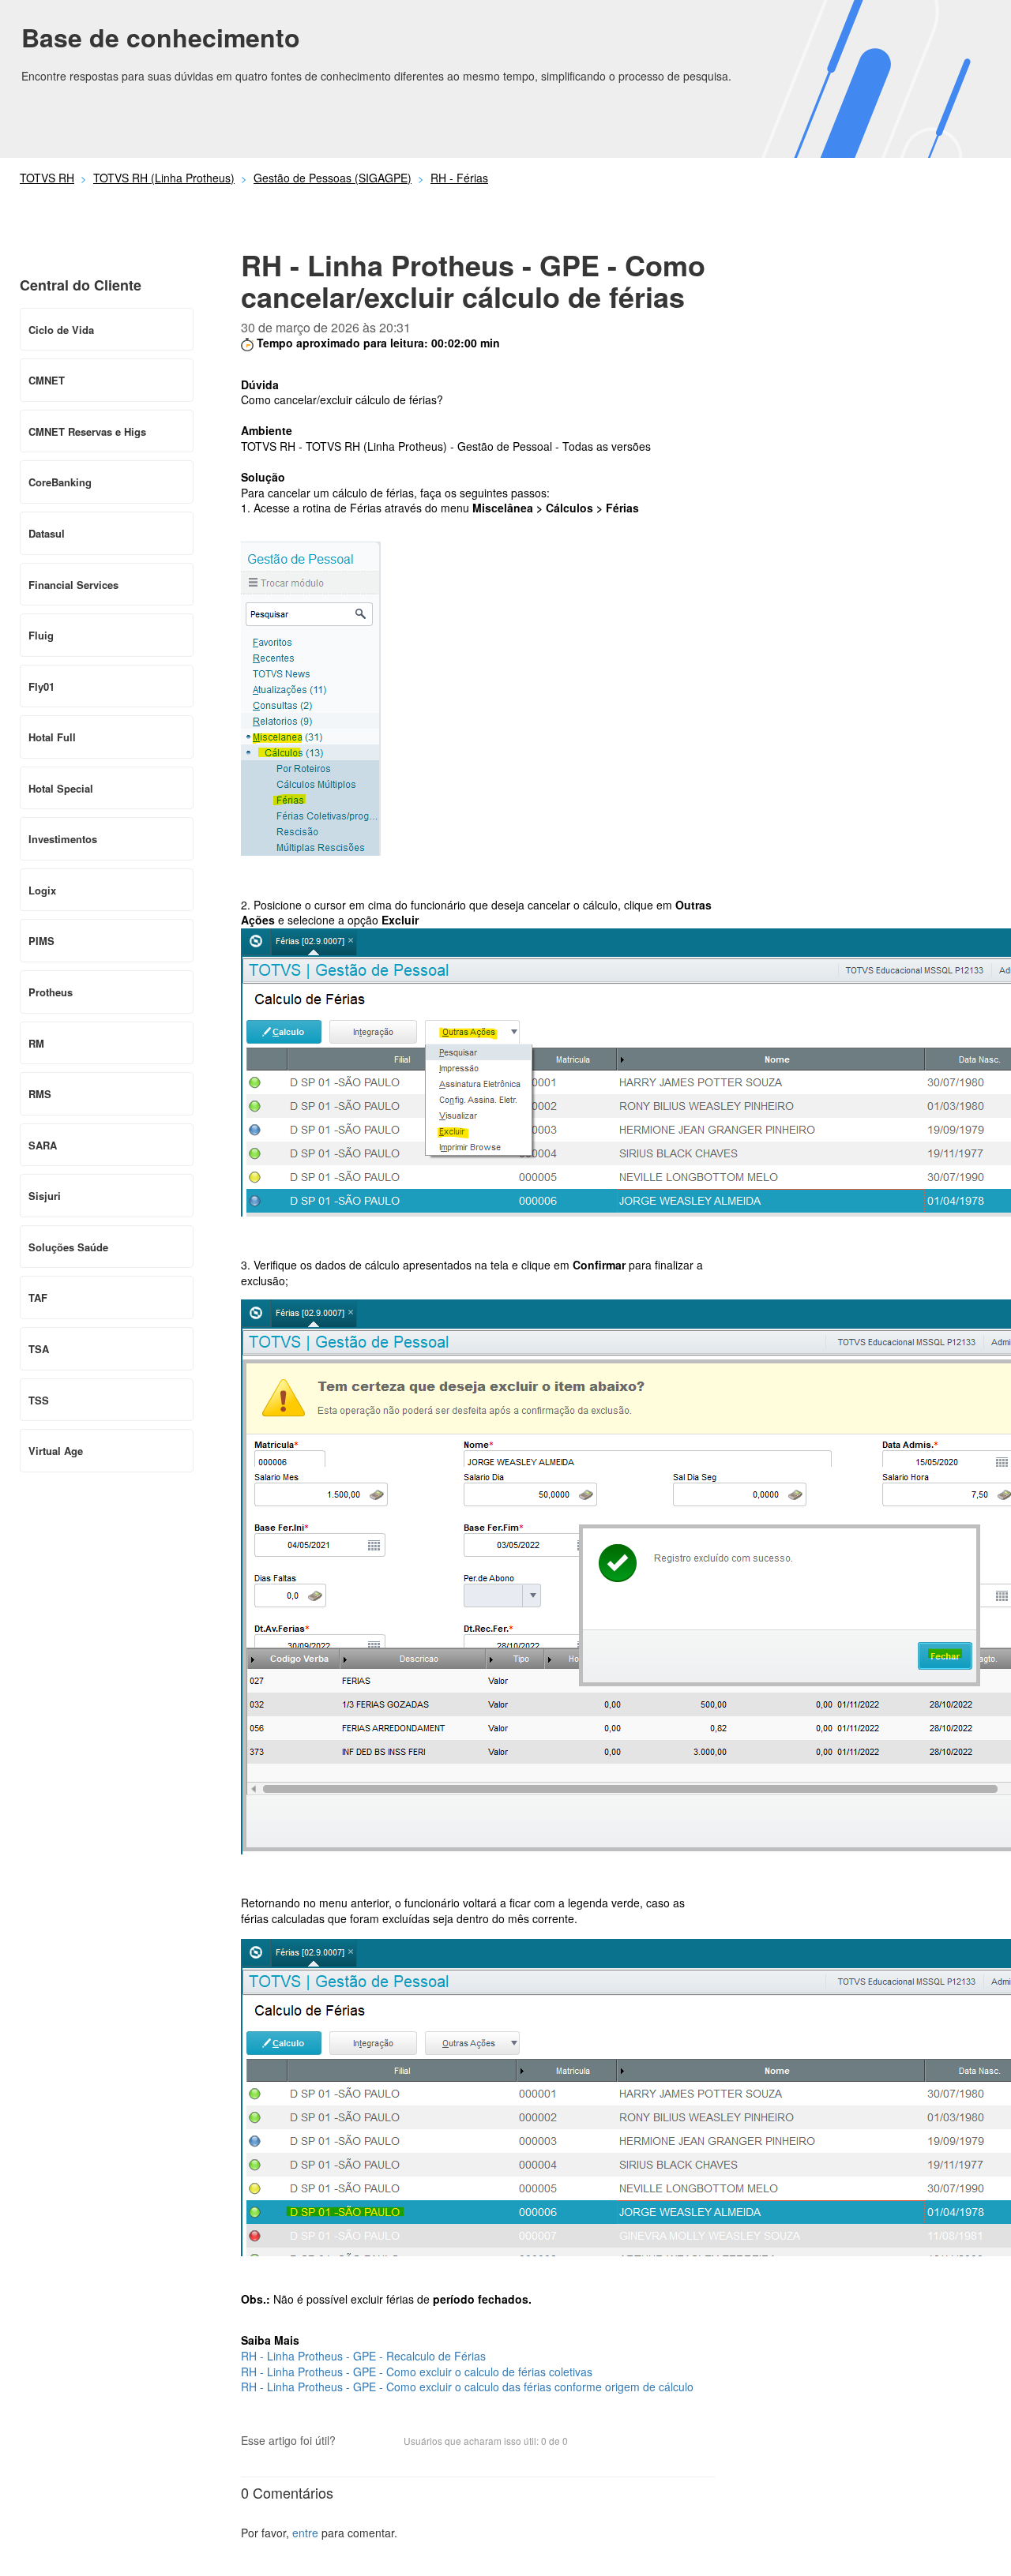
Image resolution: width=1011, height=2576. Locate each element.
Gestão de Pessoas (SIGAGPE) (333, 178)
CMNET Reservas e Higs (87, 431)
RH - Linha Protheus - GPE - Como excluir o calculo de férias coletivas (417, 2372)
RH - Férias (459, 178)
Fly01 (41, 686)
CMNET (47, 380)
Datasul (47, 533)
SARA (43, 1145)
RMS (40, 1094)
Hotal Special (61, 788)
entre (305, 2533)
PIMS (41, 941)
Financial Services (73, 585)
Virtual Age (56, 1451)
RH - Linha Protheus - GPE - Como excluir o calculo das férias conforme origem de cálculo (467, 2387)
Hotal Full (52, 737)
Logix (42, 890)
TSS (39, 1400)
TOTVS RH (47, 178)
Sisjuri (45, 1196)
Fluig (41, 635)
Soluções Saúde (68, 1247)
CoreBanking (60, 482)
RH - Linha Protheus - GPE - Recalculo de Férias (363, 2356)
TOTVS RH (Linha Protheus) (164, 178)
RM (36, 1043)
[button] (355, 2443)
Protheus (51, 992)
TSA (39, 1349)
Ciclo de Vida (61, 330)
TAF (38, 1297)
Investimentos (63, 839)
